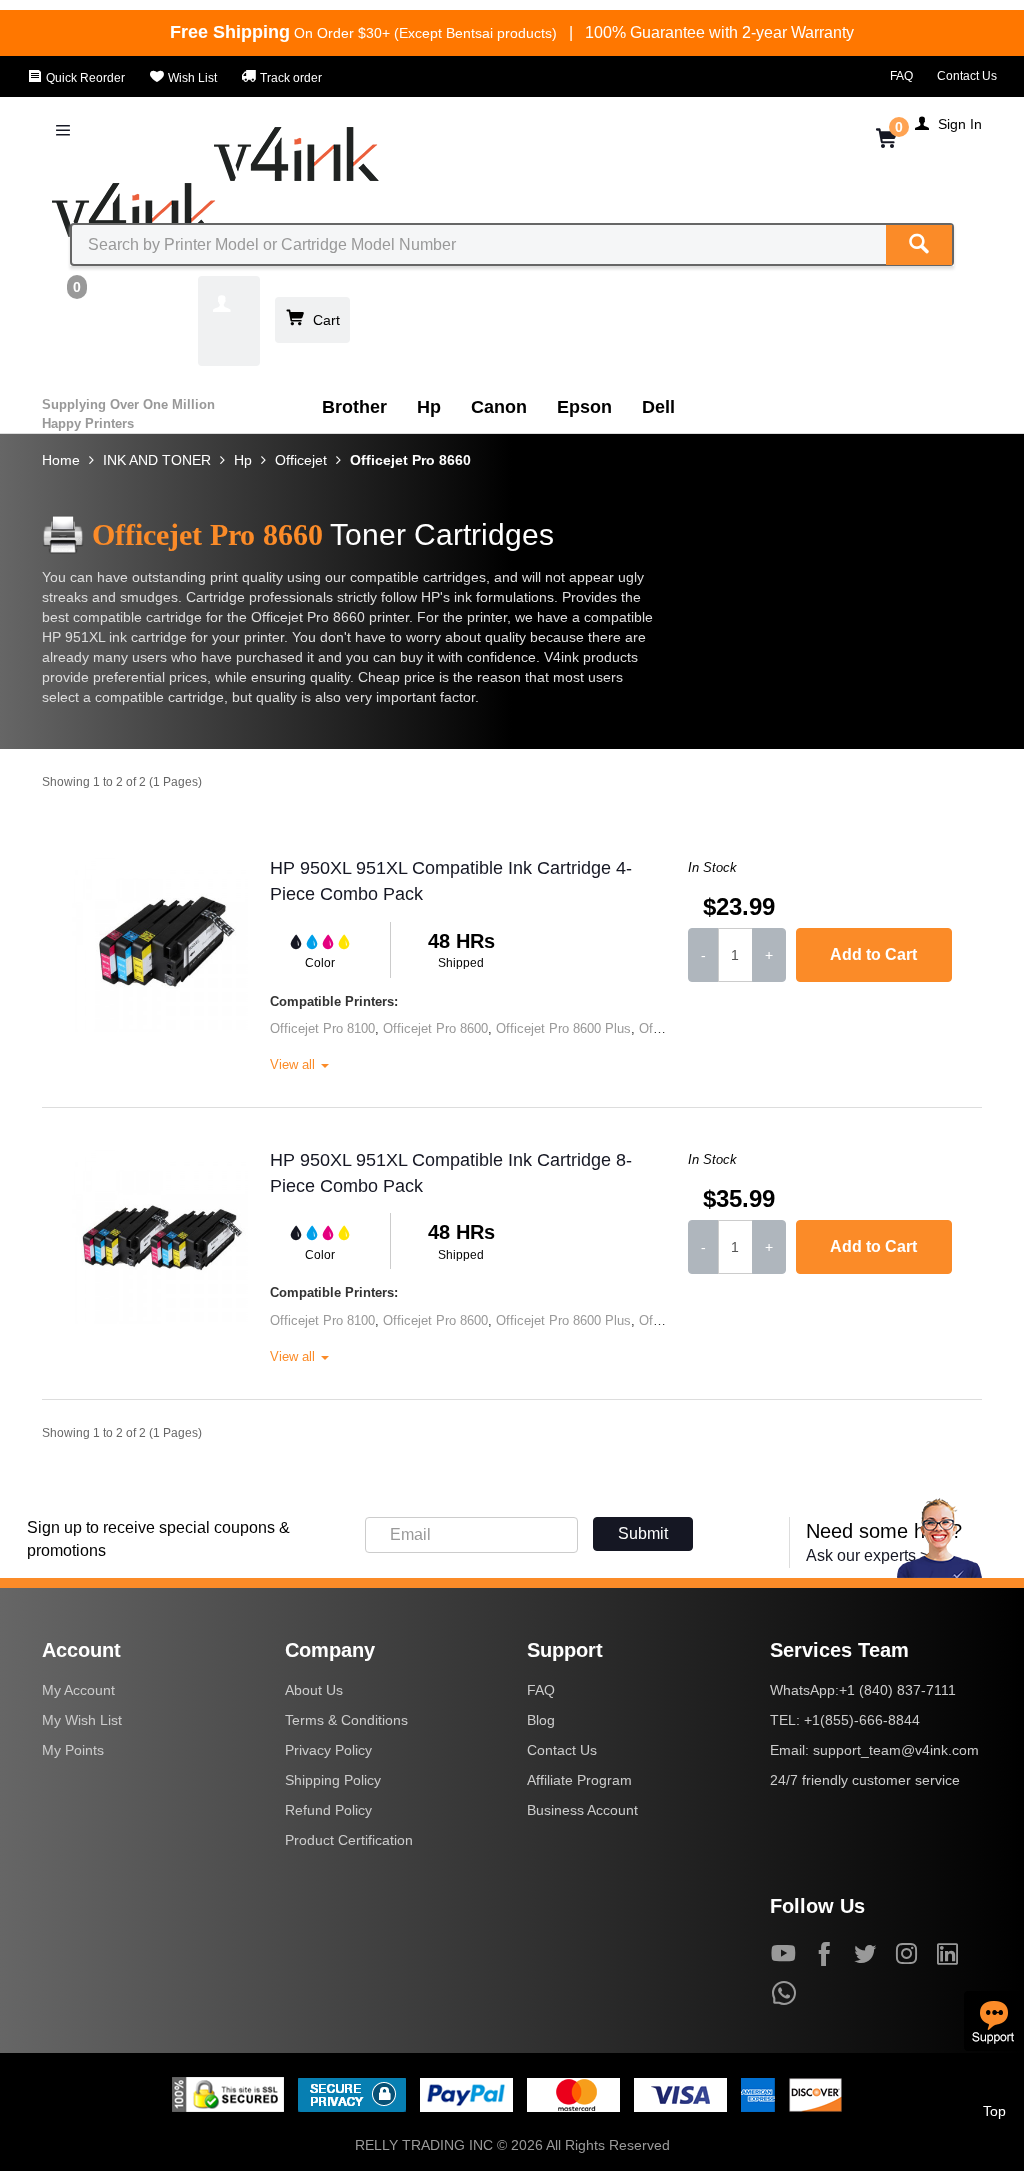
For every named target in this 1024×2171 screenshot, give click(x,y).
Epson (584, 407)
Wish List (191, 78)
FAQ (901, 76)
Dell (658, 407)
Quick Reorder (84, 78)
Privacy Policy (328, 1750)
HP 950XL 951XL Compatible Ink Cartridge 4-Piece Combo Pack (451, 881)
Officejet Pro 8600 (435, 1028)
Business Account (582, 1810)
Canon (499, 407)
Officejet (301, 460)
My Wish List (82, 1720)
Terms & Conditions (346, 1720)
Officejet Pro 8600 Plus (563, 1028)
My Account (78, 1690)
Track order (289, 78)
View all (294, 1064)
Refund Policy (328, 1810)
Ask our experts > (867, 1555)
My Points (73, 1750)
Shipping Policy (333, 1780)
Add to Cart (873, 954)
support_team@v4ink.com (896, 1750)
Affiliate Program (579, 1780)
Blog (541, 1720)
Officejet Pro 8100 (322, 1028)
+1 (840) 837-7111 (897, 1690)
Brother (354, 407)
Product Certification (349, 1840)
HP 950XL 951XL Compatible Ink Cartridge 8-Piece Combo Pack (451, 1173)
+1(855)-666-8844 (862, 1720)
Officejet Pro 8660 (410, 460)
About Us (314, 1690)
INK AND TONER (157, 460)
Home (61, 460)
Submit (643, 1533)
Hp (429, 407)
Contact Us (967, 76)
